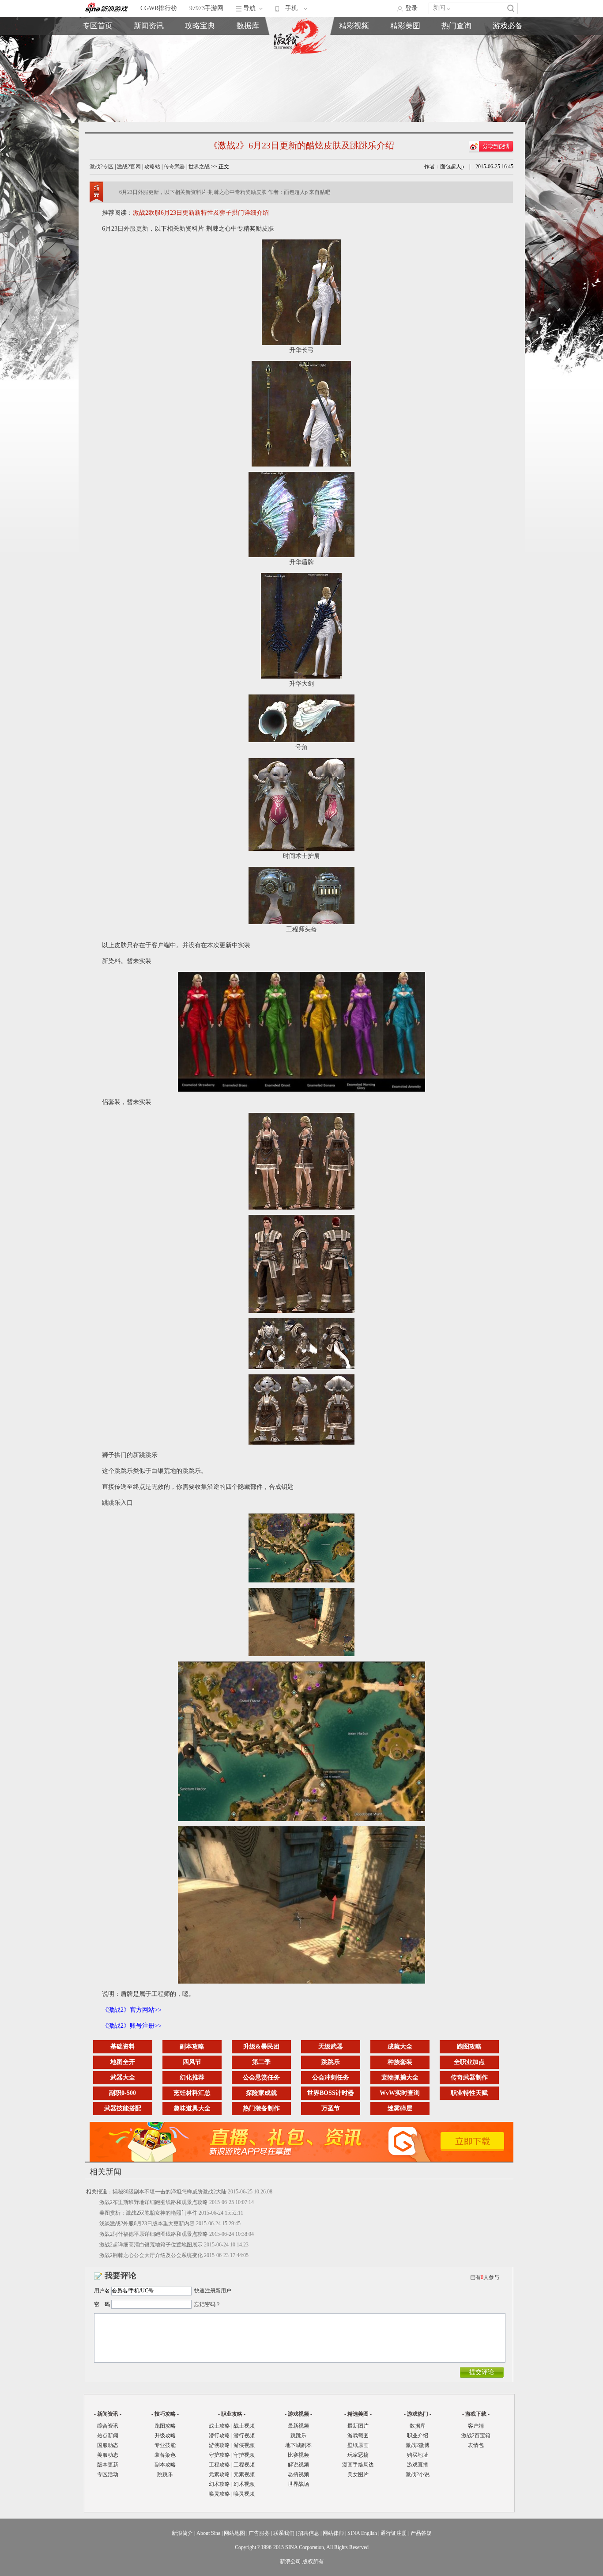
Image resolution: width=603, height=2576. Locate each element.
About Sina (208, 2533)
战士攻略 (219, 2426)
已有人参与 (485, 2277)
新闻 (439, 8)
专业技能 (165, 2445)
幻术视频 (244, 2484)
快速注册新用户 (213, 2291)
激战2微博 (457, 43)
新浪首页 (98, 73)
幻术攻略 (219, 2484)
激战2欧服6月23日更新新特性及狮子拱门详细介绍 (201, 213)
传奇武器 (174, 167)
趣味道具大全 (192, 2108)
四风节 (192, 2062)
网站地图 (234, 2533)
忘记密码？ (207, 2304)
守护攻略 (219, 2455)
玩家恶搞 (354, 73)
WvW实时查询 (400, 2093)
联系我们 (284, 2533)
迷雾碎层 (400, 2108)
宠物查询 (248, 73)
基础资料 (123, 2047)
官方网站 (98, 53)
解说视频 (405, 73)
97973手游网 (206, 8)
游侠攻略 (219, 2445)
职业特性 (248, 63)
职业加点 (200, 63)
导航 (249, 8)
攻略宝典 (200, 26)
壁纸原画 (354, 63)
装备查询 (248, 43)
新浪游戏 (98, 63)
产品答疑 (421, 2533)
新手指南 (200, 43)
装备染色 (165, 2455)
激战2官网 (129, 167)
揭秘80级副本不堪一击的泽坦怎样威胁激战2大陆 (170, 2192)
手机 (291, 8)
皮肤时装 (248, 53)
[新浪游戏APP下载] (306, 2160)
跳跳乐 (331, 2062)
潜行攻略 (219, 2436)
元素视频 (244, 2474)
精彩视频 (354, 26)
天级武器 (331, 2047)
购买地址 (456, 53)
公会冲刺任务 (331, 2077)
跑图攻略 (469, 2047)
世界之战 (199, 167)
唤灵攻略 (219, 2494)
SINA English (362, 2533)
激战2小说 (418, 2474)
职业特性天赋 (469, 2093)
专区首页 (98, 43)
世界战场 (298, 2484)
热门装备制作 (261, 2108)
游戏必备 (508, 26)
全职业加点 (469, 2062)
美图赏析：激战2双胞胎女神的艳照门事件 (148, 2213)
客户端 (508, 43)
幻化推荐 (192, 2077)
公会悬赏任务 (261, 2077)
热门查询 (456, 26)
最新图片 (358, 2426)
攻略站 (152, 167)
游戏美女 (354, 43)
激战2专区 (102, 167)
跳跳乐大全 (200, 73)
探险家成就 (261, 2093)
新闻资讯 (149, 26)
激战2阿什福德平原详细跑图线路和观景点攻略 (154, 2234)
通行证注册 (394, 2533)
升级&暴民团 (261, 2047)
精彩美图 (405, 26)
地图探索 (200, 83)
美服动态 (149, 63)
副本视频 (405, 43)
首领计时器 (508, 53)
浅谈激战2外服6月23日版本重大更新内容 (147, 2223)
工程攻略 (219, 2465)
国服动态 (108, 2445)
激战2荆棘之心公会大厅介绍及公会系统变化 (151, 2255)
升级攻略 (165, 2436)
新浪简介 (182, 2533)
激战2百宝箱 (476, 2436)
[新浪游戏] (107, 8)
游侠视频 (244, 2445)
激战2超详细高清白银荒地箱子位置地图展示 (151, 2245)
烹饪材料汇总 (192, 2093)
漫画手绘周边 (358, 2465)
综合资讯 (108, 2426)
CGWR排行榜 (159, 8)
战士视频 (244, 2426)
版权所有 (313, 2561)
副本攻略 (192, 2047)
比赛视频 (298, 2455)
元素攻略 (219, 2474)
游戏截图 (354, 53)
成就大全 (400, 2047)
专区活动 (108, 2474)
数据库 (248, 26)
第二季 (261, 2062)
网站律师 (333, 2533)
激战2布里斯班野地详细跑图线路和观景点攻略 (154, 2202)
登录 (411, 8)
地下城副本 (298, 2445)
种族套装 (400, 2062)
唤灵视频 (244, 2494)
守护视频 (244, 2455)
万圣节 (331, 2108)
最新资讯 (149, 43)
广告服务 (259, 2533)
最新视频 (298, 2426)
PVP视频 (405, 63)
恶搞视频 (405, 83)
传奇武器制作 (469, 2077)
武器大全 (123, 2077)
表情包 (508, 63)
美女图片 (358, 2474)
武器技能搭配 (123, 2108)
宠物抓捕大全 (400, 2077)
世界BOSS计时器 (331, 2093)
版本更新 (149, 73)
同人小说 (456, 73)
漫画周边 (354, 83)
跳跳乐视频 (405, 53)
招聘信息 (309, 2533)
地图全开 (123, 2062)
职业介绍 (200, 53)
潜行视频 (244, 2436)
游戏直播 (456, 63)
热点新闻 (149, 53)
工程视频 (244, 2465)
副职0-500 (122, 2093)
